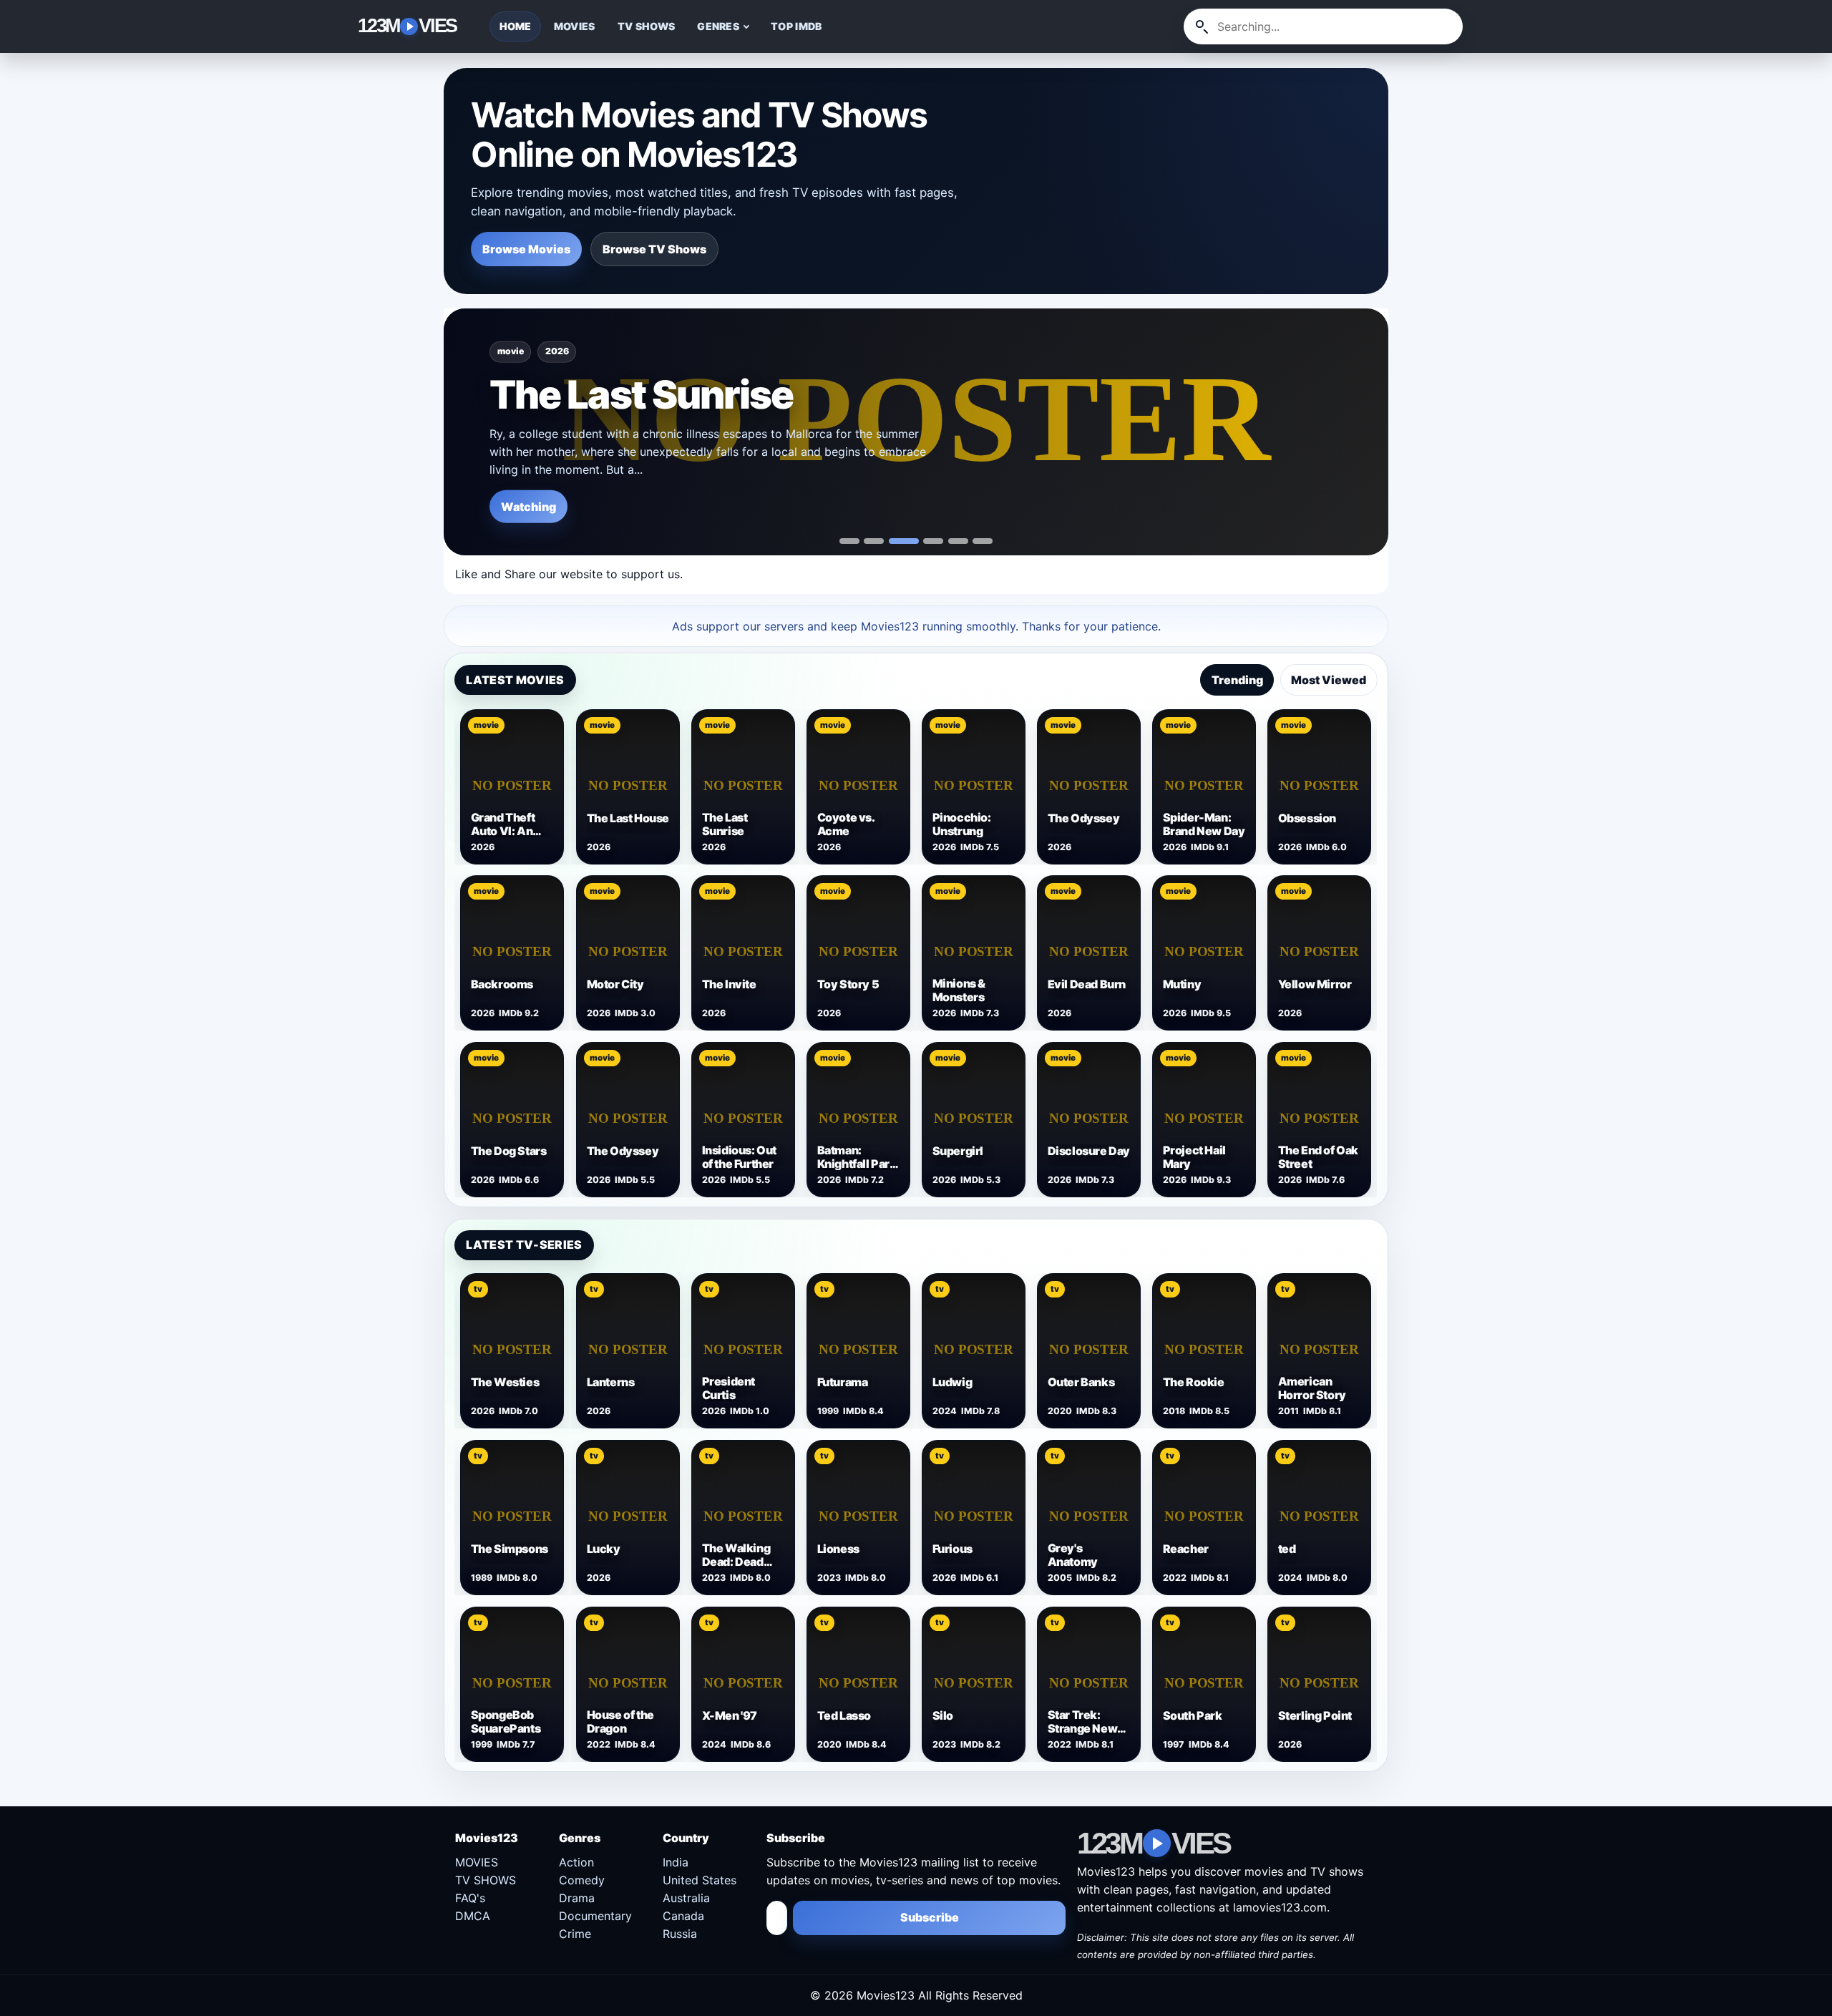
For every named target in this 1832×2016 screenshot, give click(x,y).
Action (576, 1862)
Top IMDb (796, 26)
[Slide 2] (904, 541)
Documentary (595, 1916)
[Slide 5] (983, 541)
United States (700, 1880)
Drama (577, 1898)
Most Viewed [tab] (1329, 680)
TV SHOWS (646, 26)
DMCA (473, 1916)
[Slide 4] (958, 541)
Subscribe (930, 1917)
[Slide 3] (933, 541)
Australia (686, 1898)
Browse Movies (526, 249)
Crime (575, 1934)
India (676, 1862)
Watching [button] (528, 506)
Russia (680, 1934)
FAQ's (470, 1898)
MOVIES (575, 26)
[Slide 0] (849, 541)
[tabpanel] (916, 951)
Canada (683, 1916)
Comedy (582, 1880)
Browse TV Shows (654, 249)
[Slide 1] (874, 541)
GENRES (718, 26)
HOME (516, 26)
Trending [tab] (1237, 680)
